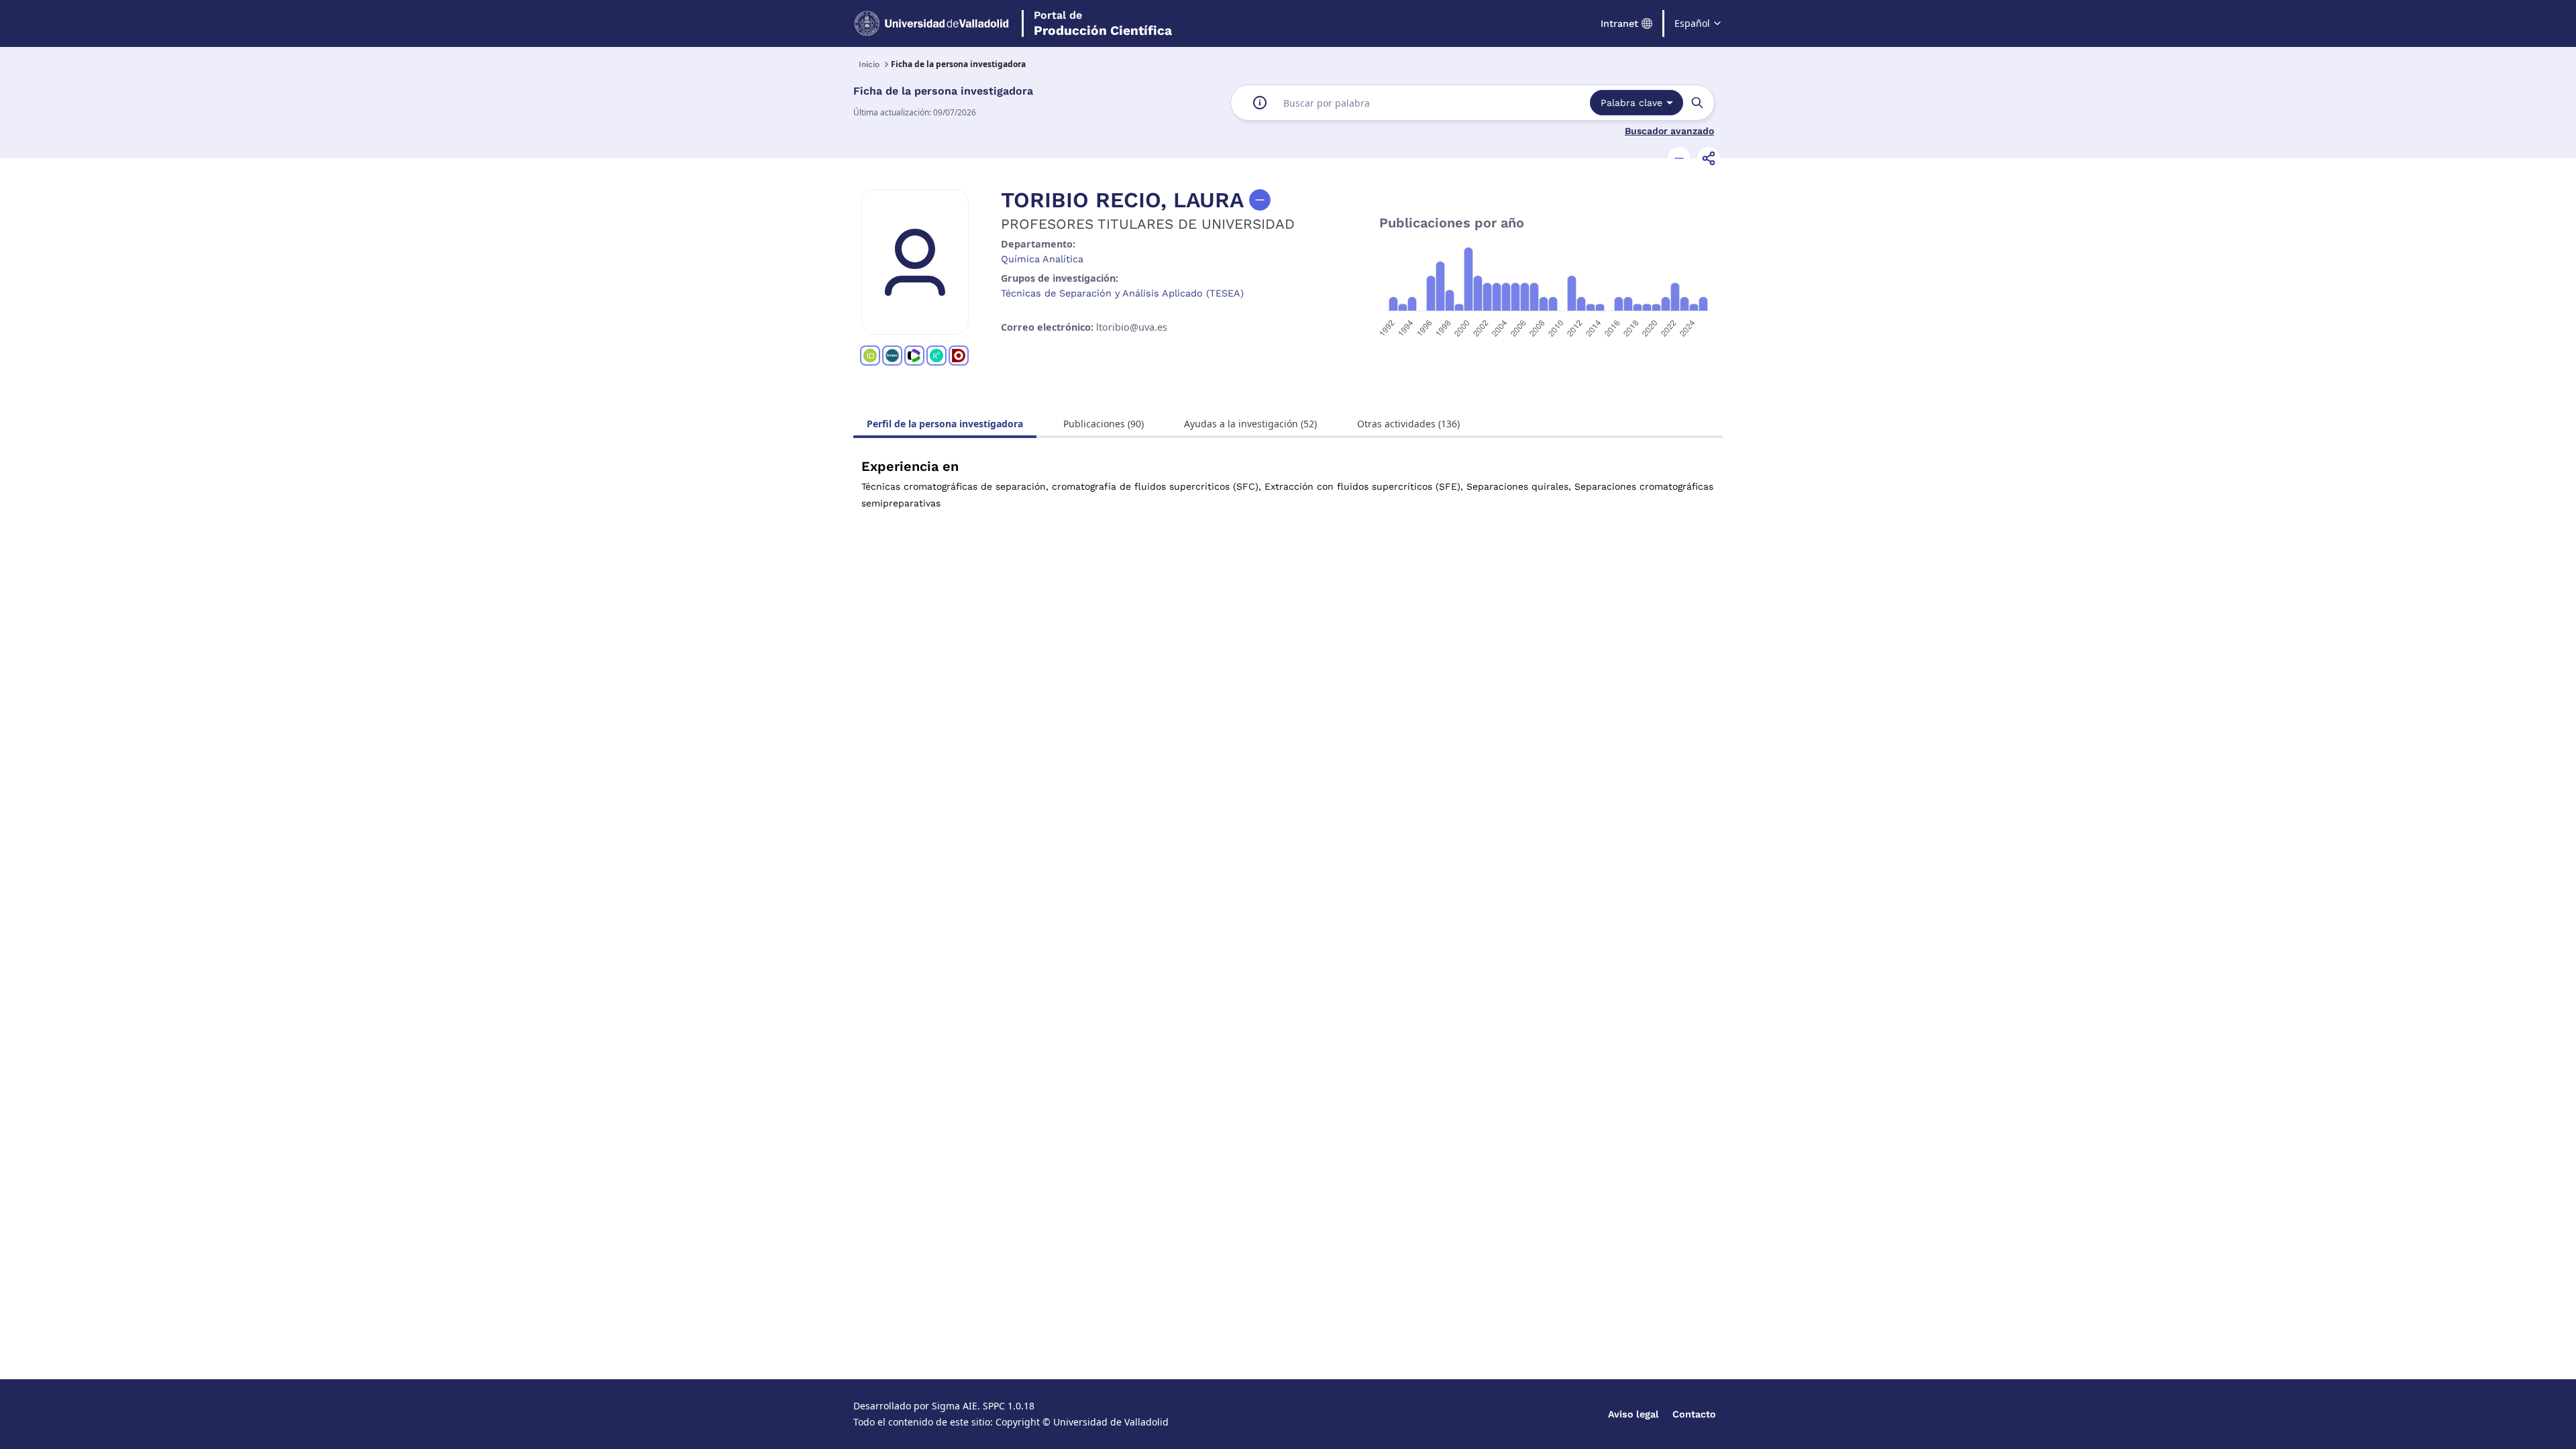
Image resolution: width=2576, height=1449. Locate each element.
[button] (1679, 158)
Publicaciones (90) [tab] (1104, 424)
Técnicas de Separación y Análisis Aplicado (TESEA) (1122, 293)
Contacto (1694, 1414)
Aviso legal (1633, 1414)
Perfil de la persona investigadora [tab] (945, 424)
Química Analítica (1042, 259)
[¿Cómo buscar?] (1260, 103)
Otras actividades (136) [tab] (1408, 424)
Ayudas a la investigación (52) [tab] (1250, 424)
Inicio (869, 64)
